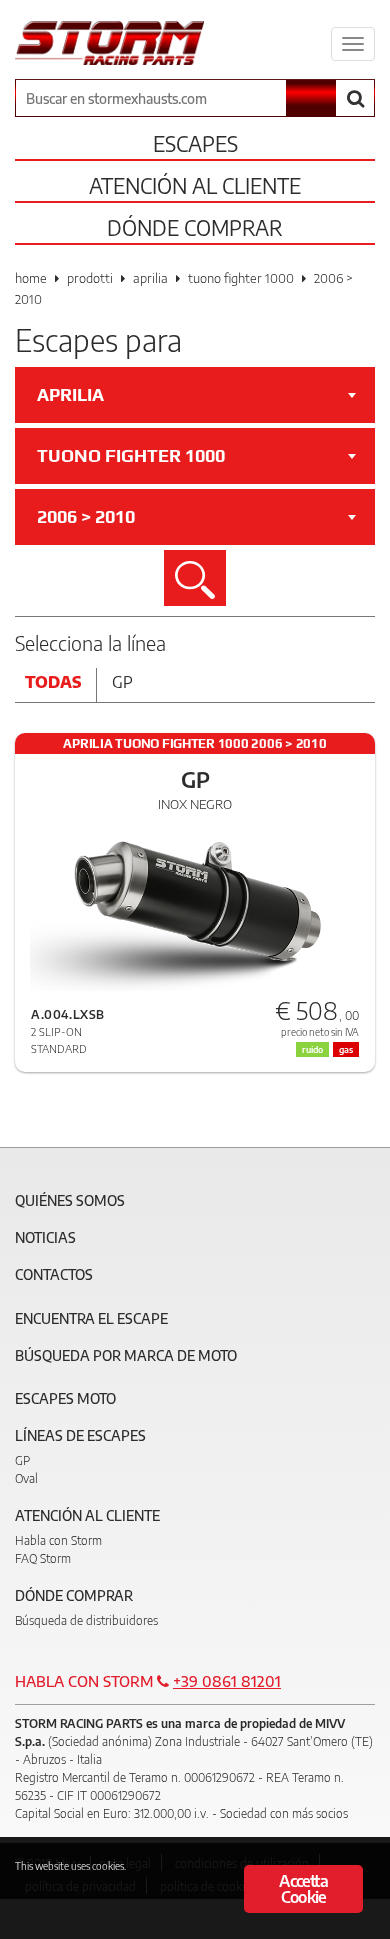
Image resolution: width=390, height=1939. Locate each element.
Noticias (45, 1237)
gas (346, 1049)
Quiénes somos (70, 1200)
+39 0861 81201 (227, 1681)
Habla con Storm (58, 1540)
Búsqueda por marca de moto (126, 1355)
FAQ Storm (43, 1558)
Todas (53, 682)
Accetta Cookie (303, 1889)
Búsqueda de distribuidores (86, 1620)
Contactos (54, 1274)
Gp (122, 682)
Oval (26, 1478)
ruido (312, 1049)
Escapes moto (65, 1398)
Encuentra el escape (91, 1318)
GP (22, 1460)
